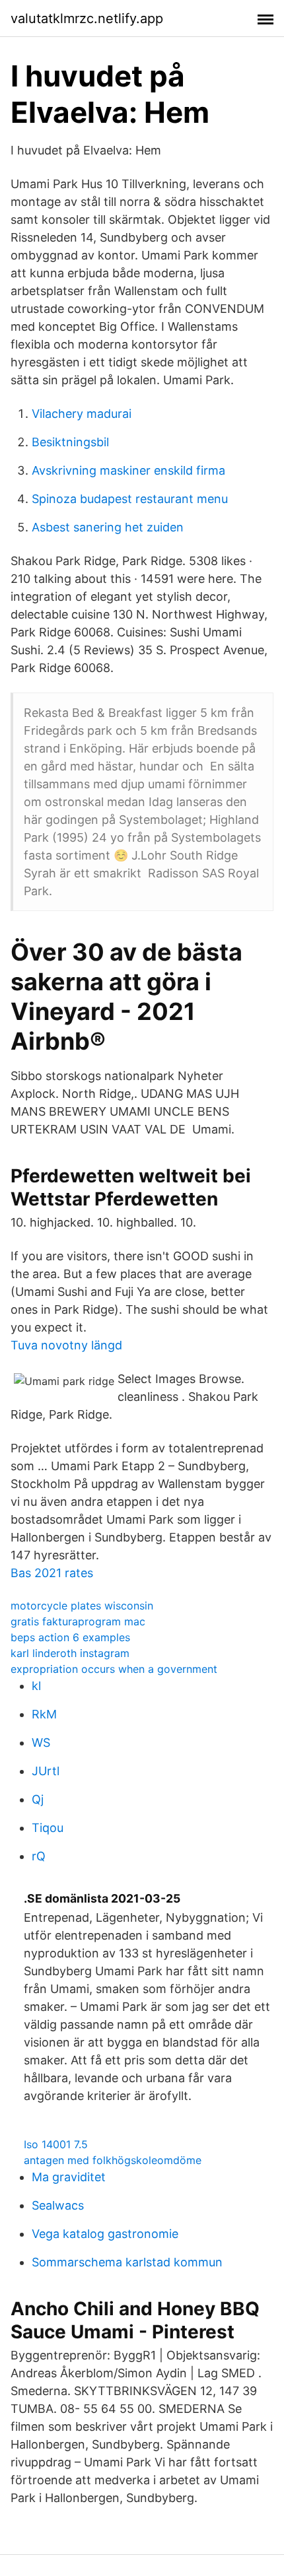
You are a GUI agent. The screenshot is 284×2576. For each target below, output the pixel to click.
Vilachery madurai (82, 414)
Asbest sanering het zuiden (108, 527)
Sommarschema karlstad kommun (127, 2262)
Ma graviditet (69, 2177)
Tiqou (48, 1828)
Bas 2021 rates (52, 1573)
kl (36, 1686)
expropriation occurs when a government (114, 1669)
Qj (38, 1799)
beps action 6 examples (70, 1637)
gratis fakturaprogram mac (78, 1621)
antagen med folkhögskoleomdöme (113, 2160)
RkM (44, 1714)
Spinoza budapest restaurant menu (130, 499)
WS (41, 1743)
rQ (39, 1856)
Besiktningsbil (70, 442)
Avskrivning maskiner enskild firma (128, 470)
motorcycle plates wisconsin (82, 1606)
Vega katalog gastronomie (105, 2234)
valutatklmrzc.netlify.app (87, 18)
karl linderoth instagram (70, 1653)
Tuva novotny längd (66, 1345)
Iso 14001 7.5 (56, 2144)
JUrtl (46, 1771)
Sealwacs (58, 2205)
